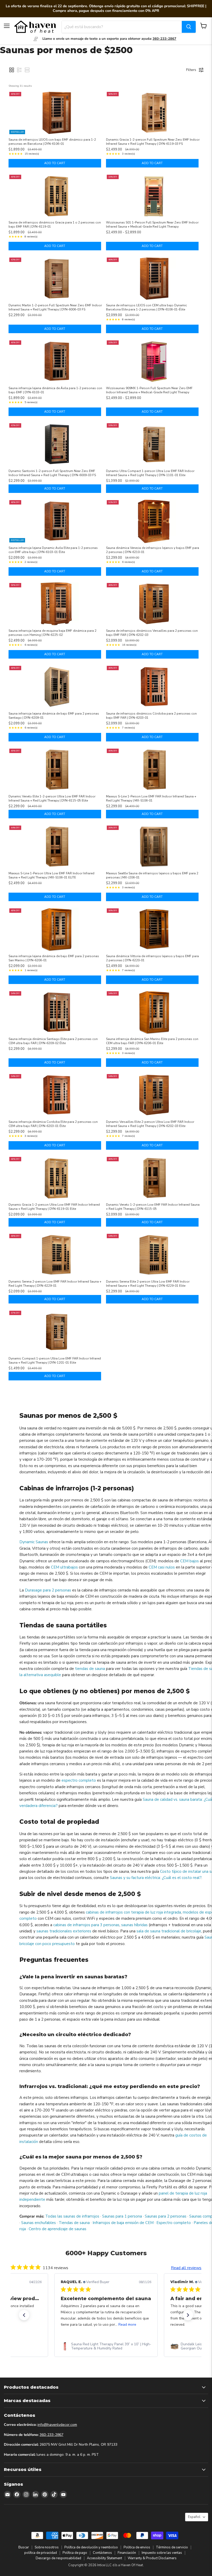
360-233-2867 (51, 2435)
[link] (106, 2346)
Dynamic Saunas (34, 1542)
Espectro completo (174, 2223)
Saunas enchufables (39, 2223)
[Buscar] (189, 27)
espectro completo (79, 1780)
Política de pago (75, 2553)
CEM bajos (190, 1561)
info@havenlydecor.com (57, 2425)
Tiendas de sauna (74, 2223)
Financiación (127, 2553)
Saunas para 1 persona (122, 2216)
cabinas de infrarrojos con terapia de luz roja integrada (133, 1912)
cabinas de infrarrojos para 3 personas (86, 1925)
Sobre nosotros (47, 2548)
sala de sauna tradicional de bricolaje (169, 1931)
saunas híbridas (134, 1925)
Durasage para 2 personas (48, 1590)
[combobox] (122, 27)
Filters (191, 70)
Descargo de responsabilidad (58, 2558)
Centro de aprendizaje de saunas (58, 2229)
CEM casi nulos (162, 1567)
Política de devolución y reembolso (91, 2548)
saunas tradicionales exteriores (64, 1931)
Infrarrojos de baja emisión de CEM (123, 2223)
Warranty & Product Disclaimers (152, 2558)
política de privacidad (41, 2553)
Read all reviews (186, 2268)
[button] (12, 70)
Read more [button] (127, 2325)
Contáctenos (102, 2553)
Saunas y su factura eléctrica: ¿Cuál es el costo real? (156, 1878)
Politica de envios (137, 2548)
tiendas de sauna (90, 1669)
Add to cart (55, 163)
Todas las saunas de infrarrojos (72, 2216)
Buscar (24, 2548)
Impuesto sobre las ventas (162, 2553)
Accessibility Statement (104, 2558)
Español (194, 2517)
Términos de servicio (172, 2548)
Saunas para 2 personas (166, 2216)
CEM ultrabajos (64, 1567)
